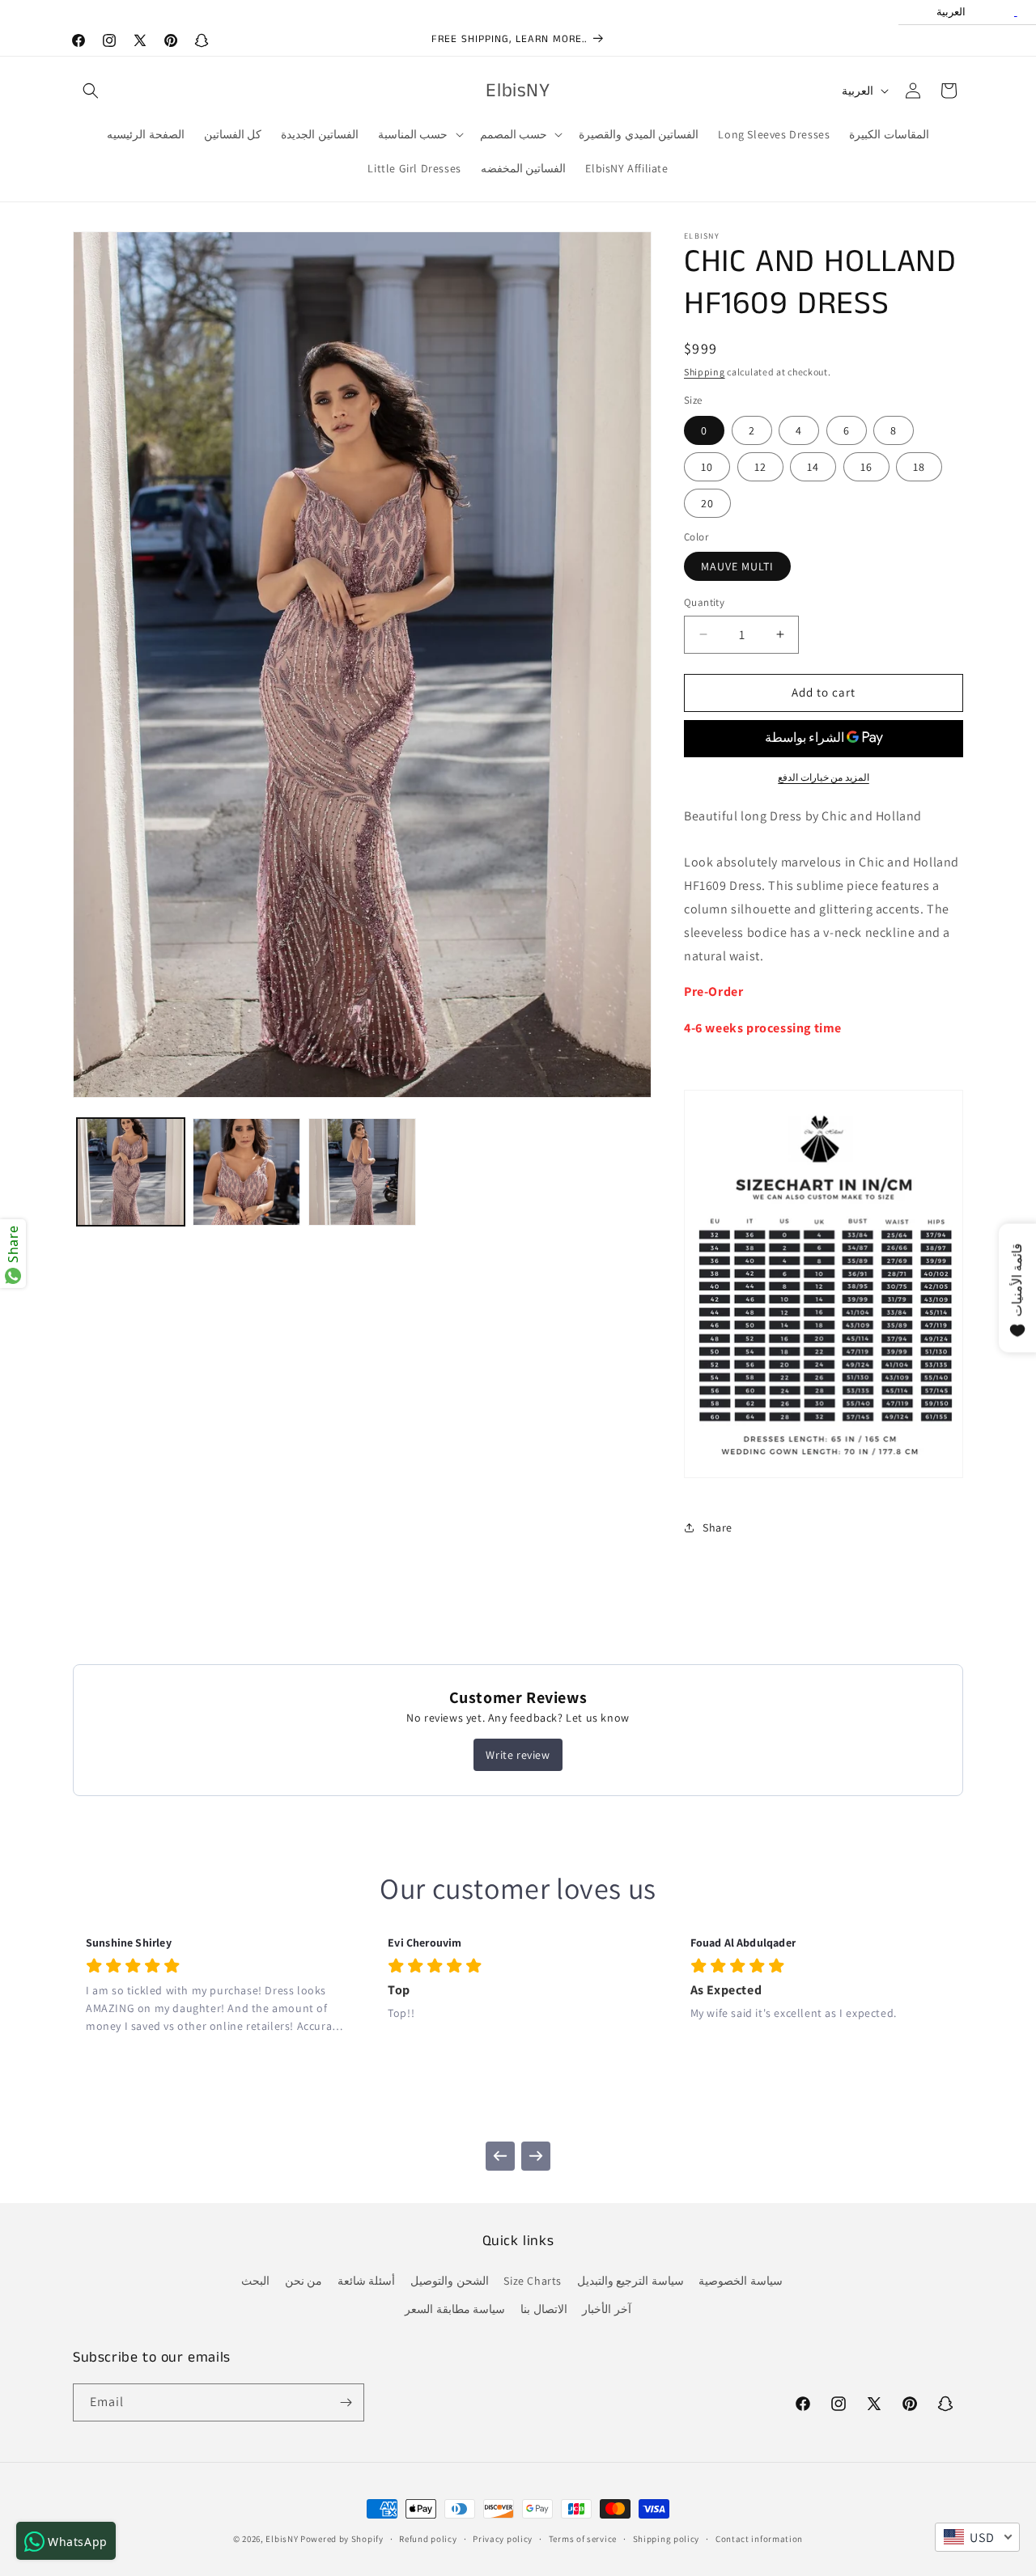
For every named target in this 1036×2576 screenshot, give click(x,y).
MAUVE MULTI (737, 566)
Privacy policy (503, 2539)
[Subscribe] (346, 2402)
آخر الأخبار (607, 2309)
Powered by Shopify (342, 2539)
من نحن (304, 2281)
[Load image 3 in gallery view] (362, 1172)
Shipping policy (667, 2539)
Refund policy (428, 2539)
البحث (255, 2281)
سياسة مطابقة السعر (455, 2309)
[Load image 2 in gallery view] (246, 1172)
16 (866, 467)
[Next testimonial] (536, 2156)
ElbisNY (282, 2539)
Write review (518, 1755)
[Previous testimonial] (500, 2156)
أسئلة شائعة (367, 2281)
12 (760, 467)
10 (707, 467)
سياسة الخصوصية (741, 2281)
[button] (91, 91)
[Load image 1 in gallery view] (131, 1172)
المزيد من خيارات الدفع (824, 777)
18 (919, 467)
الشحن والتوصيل (450, 2281)
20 (707, 503)
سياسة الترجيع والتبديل (631, 2281)
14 (813, 467)
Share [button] (718, 1527)
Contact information (759, 2539)
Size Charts (533, 2281)
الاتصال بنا (544, 2309)
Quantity (704, 602)
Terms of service (583, 2539)
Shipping (705, 372)
